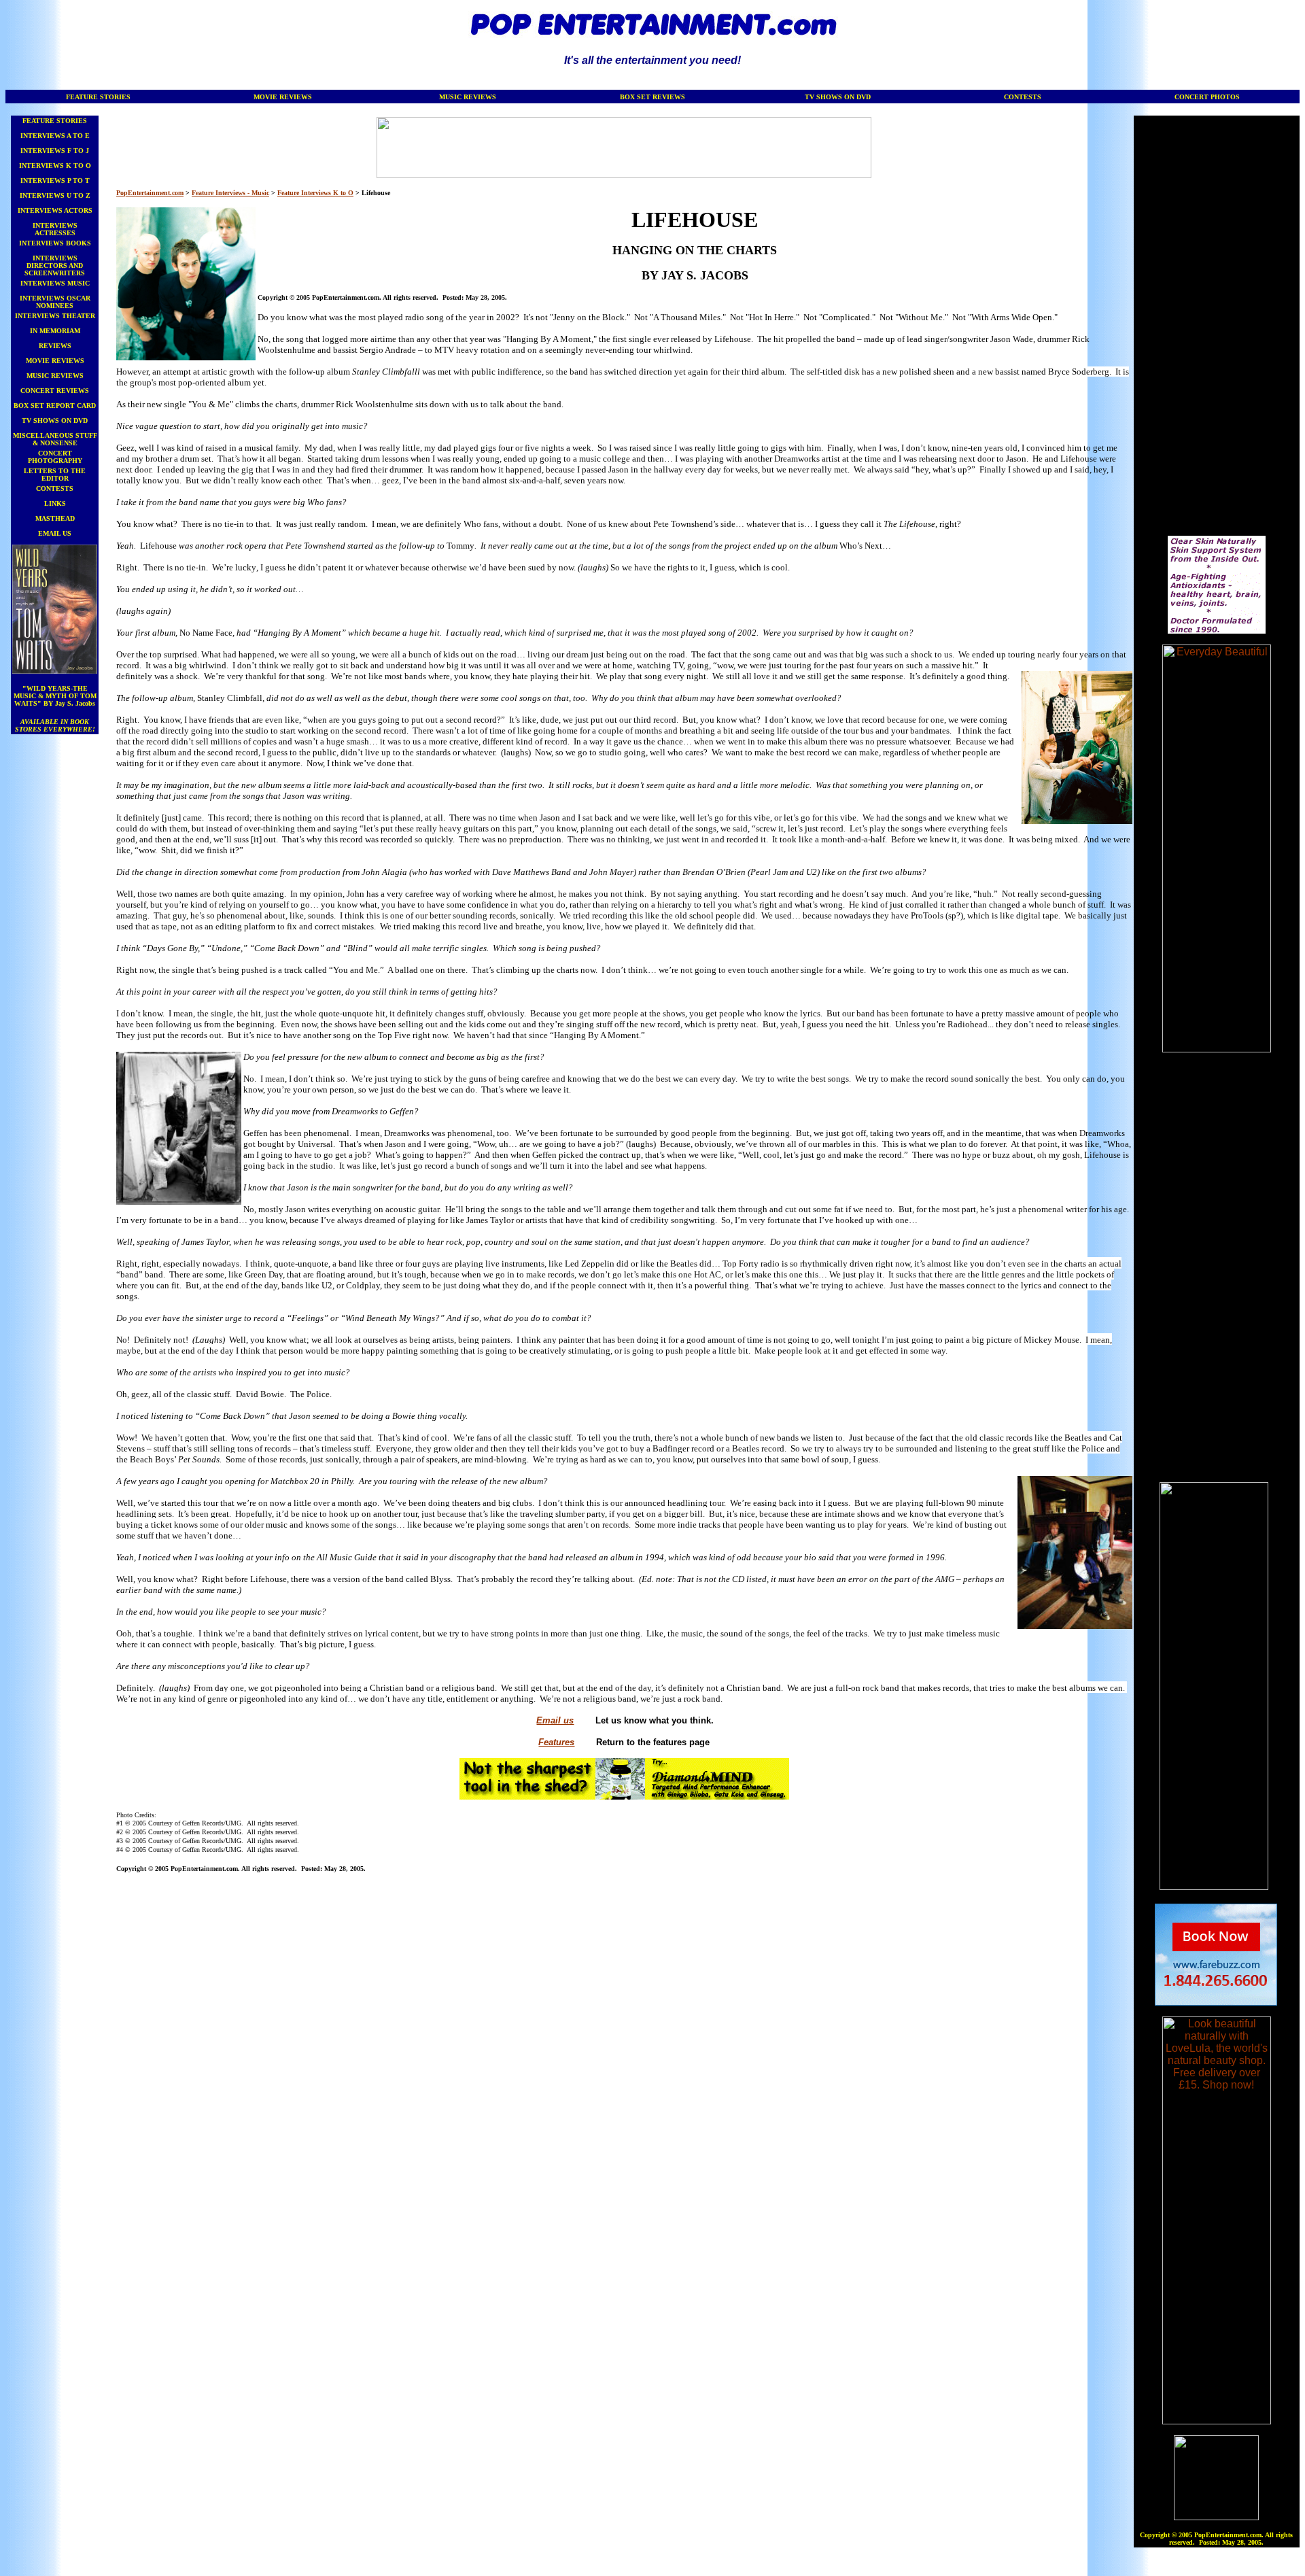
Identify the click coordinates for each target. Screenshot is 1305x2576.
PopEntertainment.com (150, 193)
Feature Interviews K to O (315, 193)
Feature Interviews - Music (230, 193)
